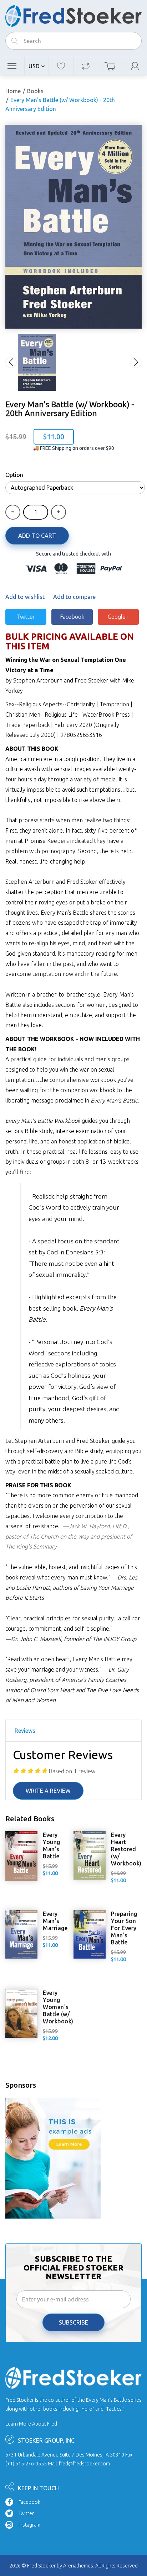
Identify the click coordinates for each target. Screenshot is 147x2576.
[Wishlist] (61, 66)
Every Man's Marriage (55, 1921)
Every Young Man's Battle (52, 1845)
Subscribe (73, 2322)
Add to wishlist (25, 597)
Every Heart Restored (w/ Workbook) (126, 1849)
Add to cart (37, 536)
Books (35, 91)
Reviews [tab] (25, 1731)
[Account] (135, 66)
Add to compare (74, 597)
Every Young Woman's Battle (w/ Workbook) (58, 2007)
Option (14, 475)
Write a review (48, 1791)
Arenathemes (78, 2566)
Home (13, 91)
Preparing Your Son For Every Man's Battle (124, 1928)
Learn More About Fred (31, 2424)
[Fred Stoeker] (73, 14)
